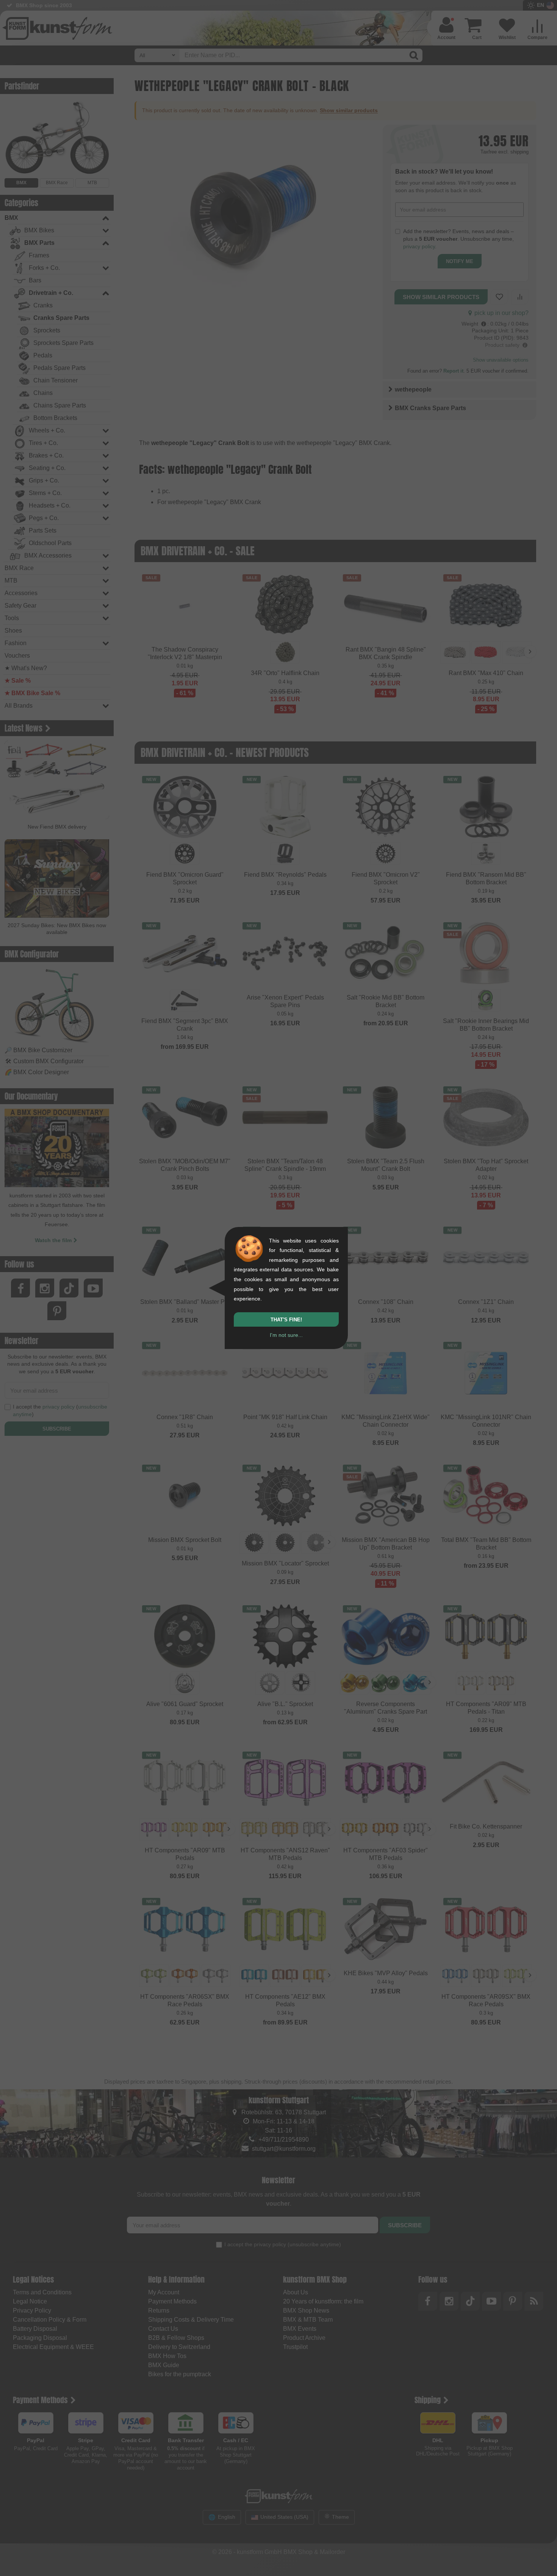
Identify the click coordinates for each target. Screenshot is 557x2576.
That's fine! (286, 1320)
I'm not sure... (286, 1335)
